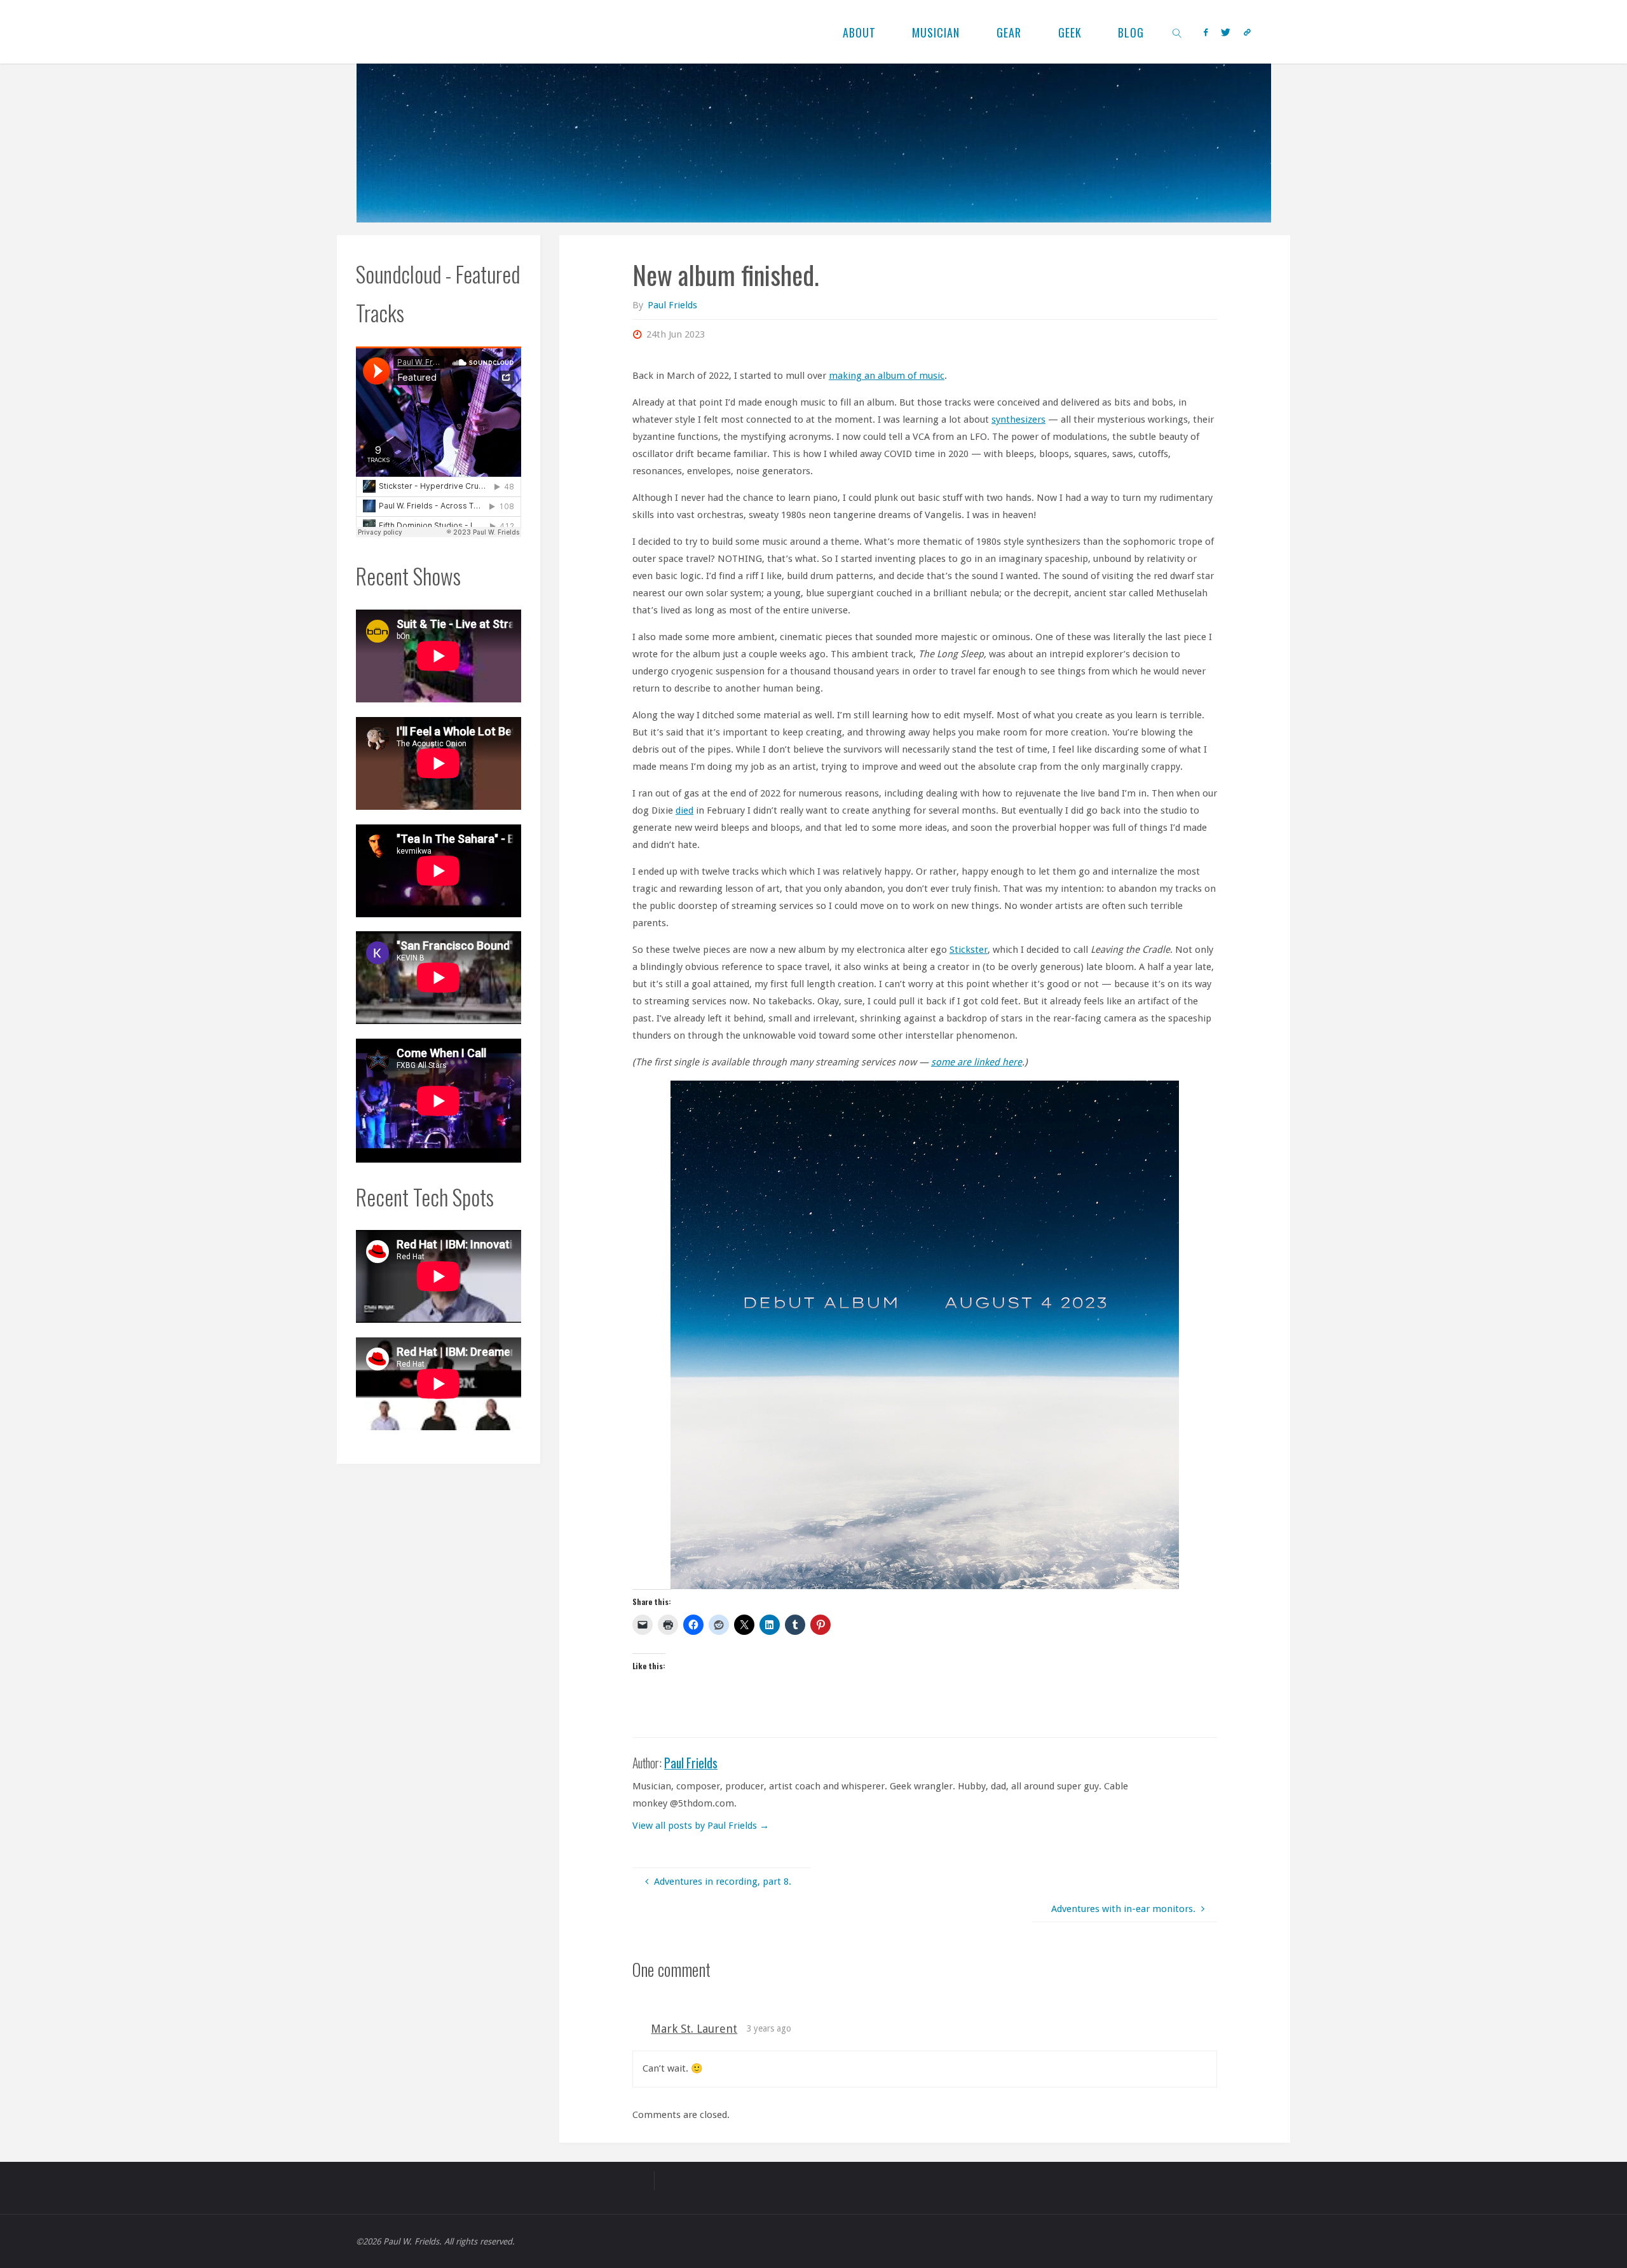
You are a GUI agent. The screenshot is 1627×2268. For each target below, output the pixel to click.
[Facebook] (1206, 32)
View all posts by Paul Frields (701, 1826)
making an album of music (887, 376)
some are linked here (977, 1062)
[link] (1177, 32)
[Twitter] (1226, 32)
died (684, 810)
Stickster (969, 950)
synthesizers (1018, 420)
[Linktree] (1248, 32)
